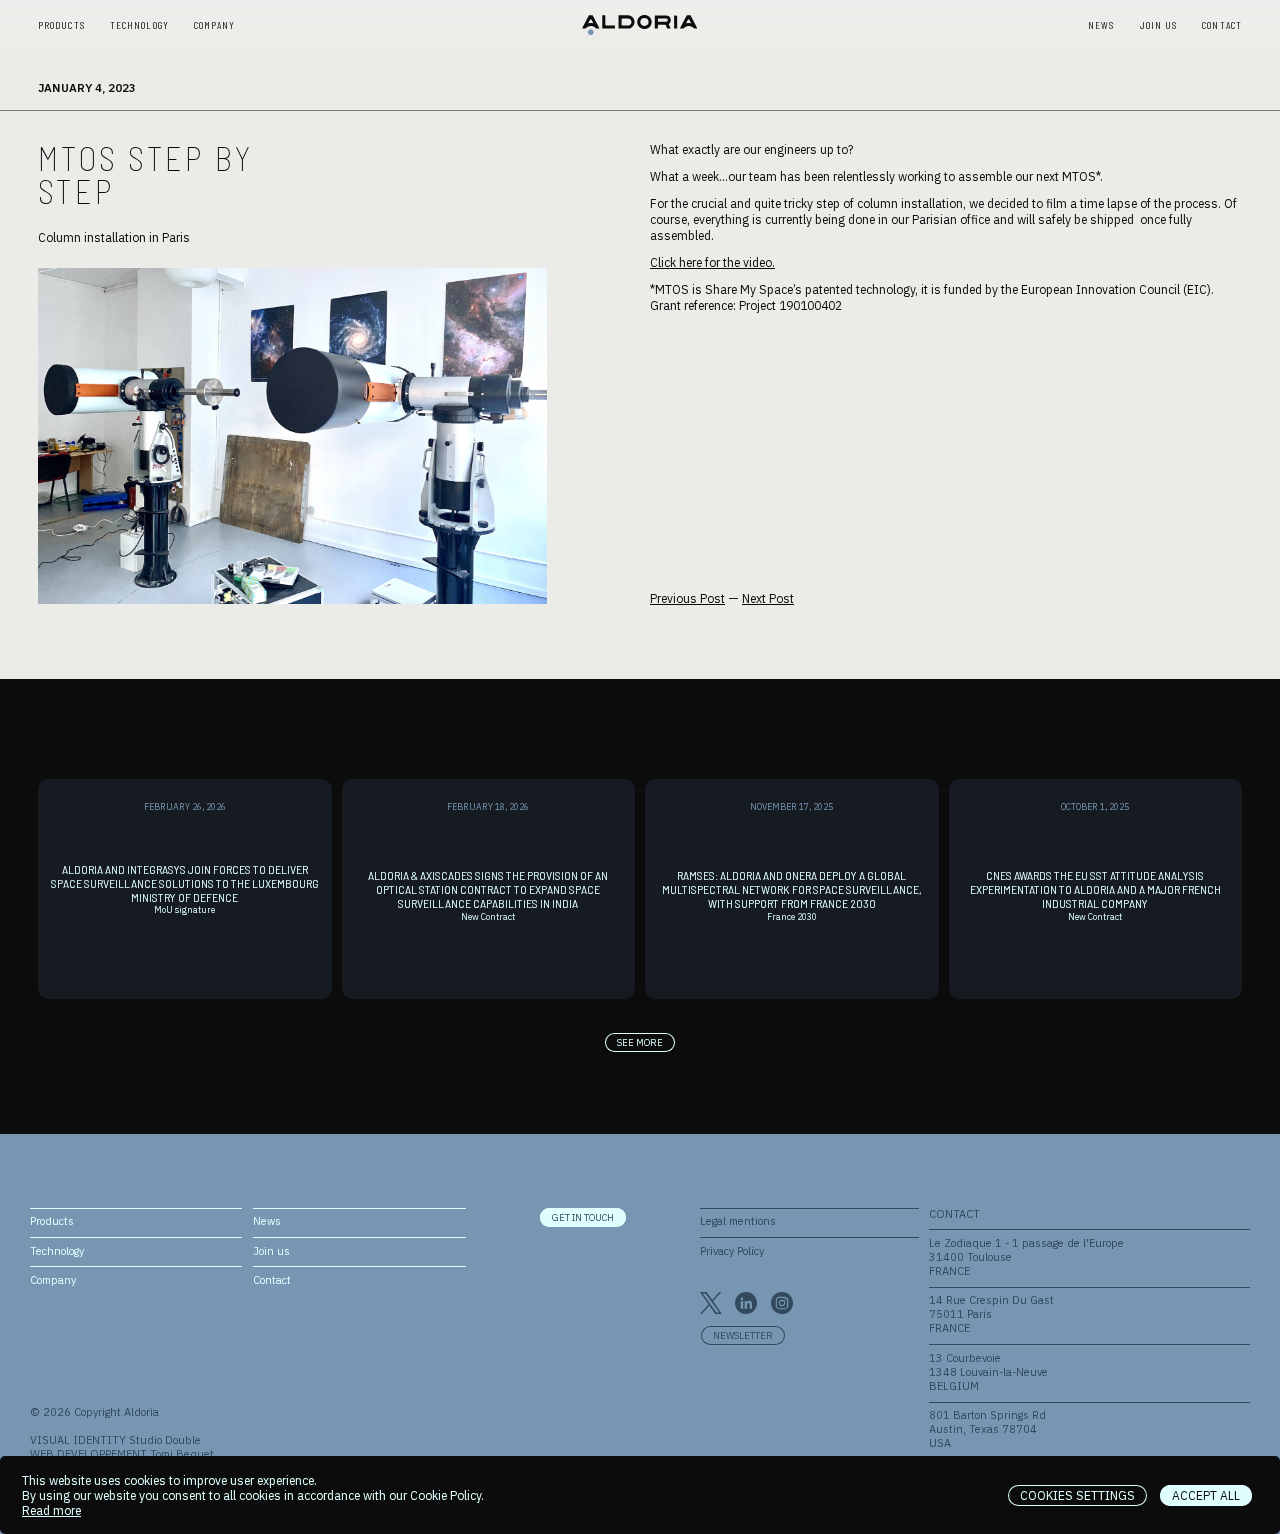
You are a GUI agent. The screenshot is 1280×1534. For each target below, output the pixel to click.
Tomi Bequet (182, 1454)
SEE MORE (640, 1042)
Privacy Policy (732, 1251)
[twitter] (711, 1303)
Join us (1159, 25)
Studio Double (165, 1440)
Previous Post (687, 598)
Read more (51, 1510)
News (1101, 25)
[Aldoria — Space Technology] (639, 25)
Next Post (768, 598)
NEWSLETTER (743, 1335)
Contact (1222, 25)
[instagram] (782, 1303)
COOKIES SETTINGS (1077, 1495)
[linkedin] (746, 1303)
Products (61, 25)
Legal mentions (738, 1221)
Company (215, 25)
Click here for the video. (712, 262)
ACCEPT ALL (1206, 1495)
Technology (139, 25)
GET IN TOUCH (583, 1217)
